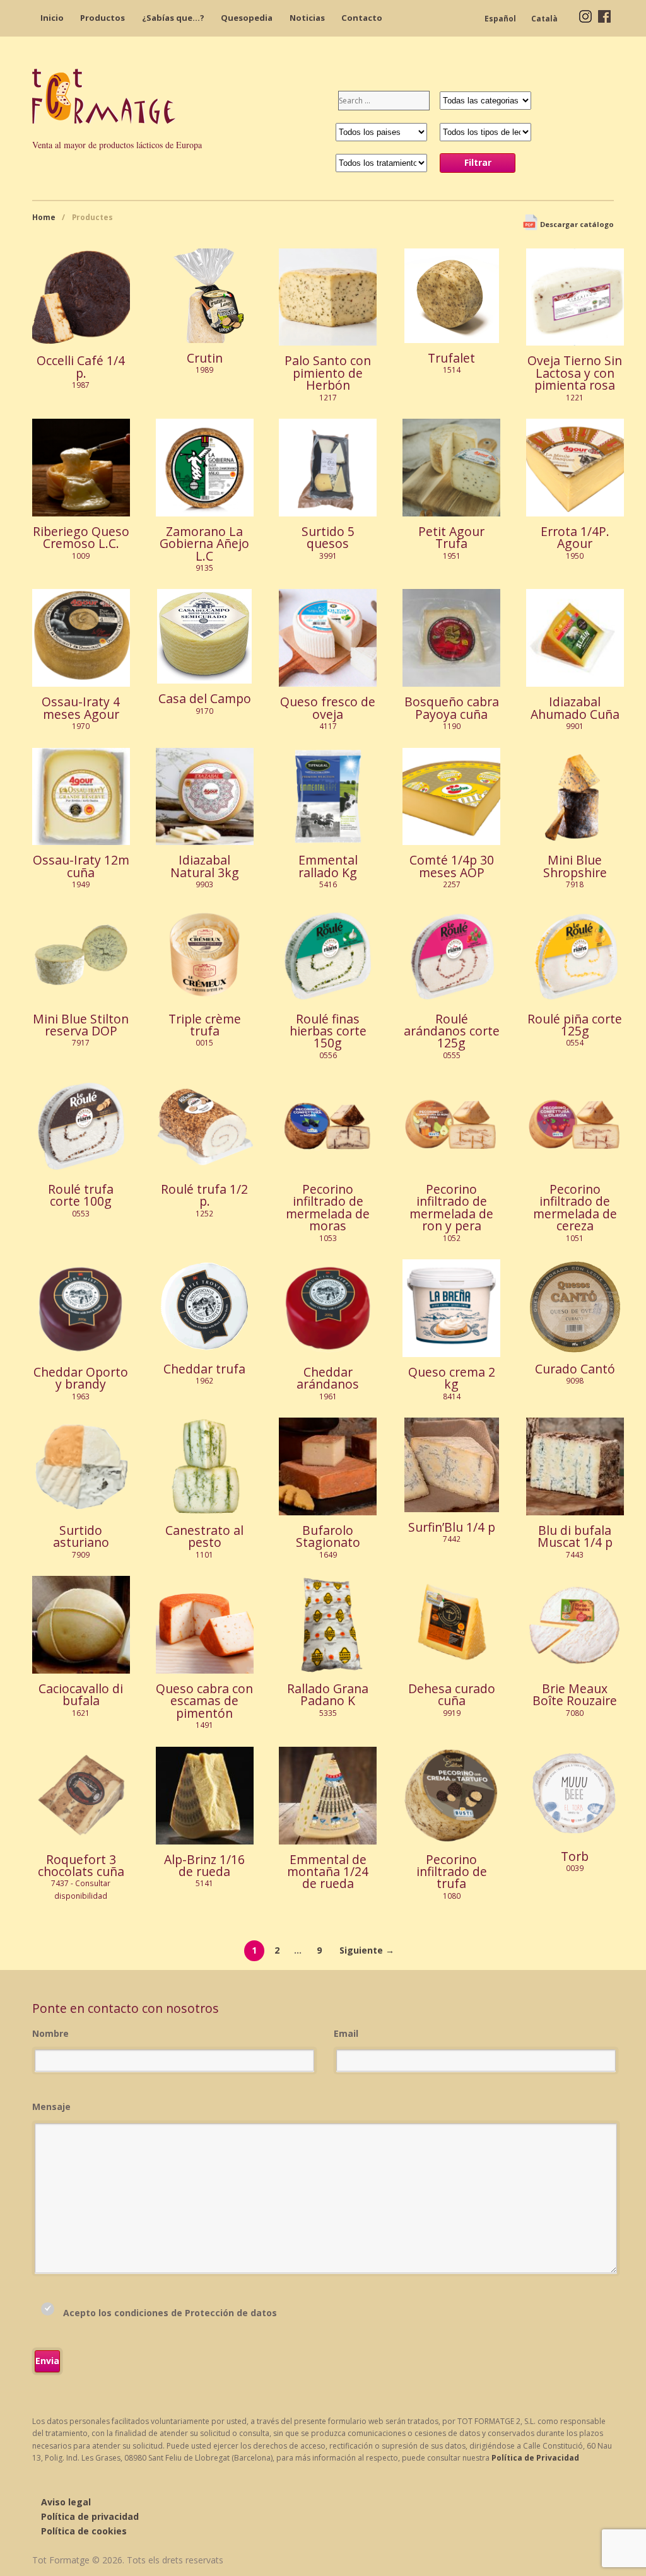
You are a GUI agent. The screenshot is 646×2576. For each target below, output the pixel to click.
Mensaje (51, 2107)
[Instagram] (585, 15)
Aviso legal (66, 2502)
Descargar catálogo (576, 224)
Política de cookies (84, 2531)
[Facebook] (604, 15)
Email (346, 2033)
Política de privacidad (90, 2516)
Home (44, 217)
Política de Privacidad (535, 2458)
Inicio (52, 18)
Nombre (50, 2033)
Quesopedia (247, 18)
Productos (103, 18)
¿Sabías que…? (173, 18)
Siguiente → (367, 1950)
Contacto (362, 18)
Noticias (307, 18)
